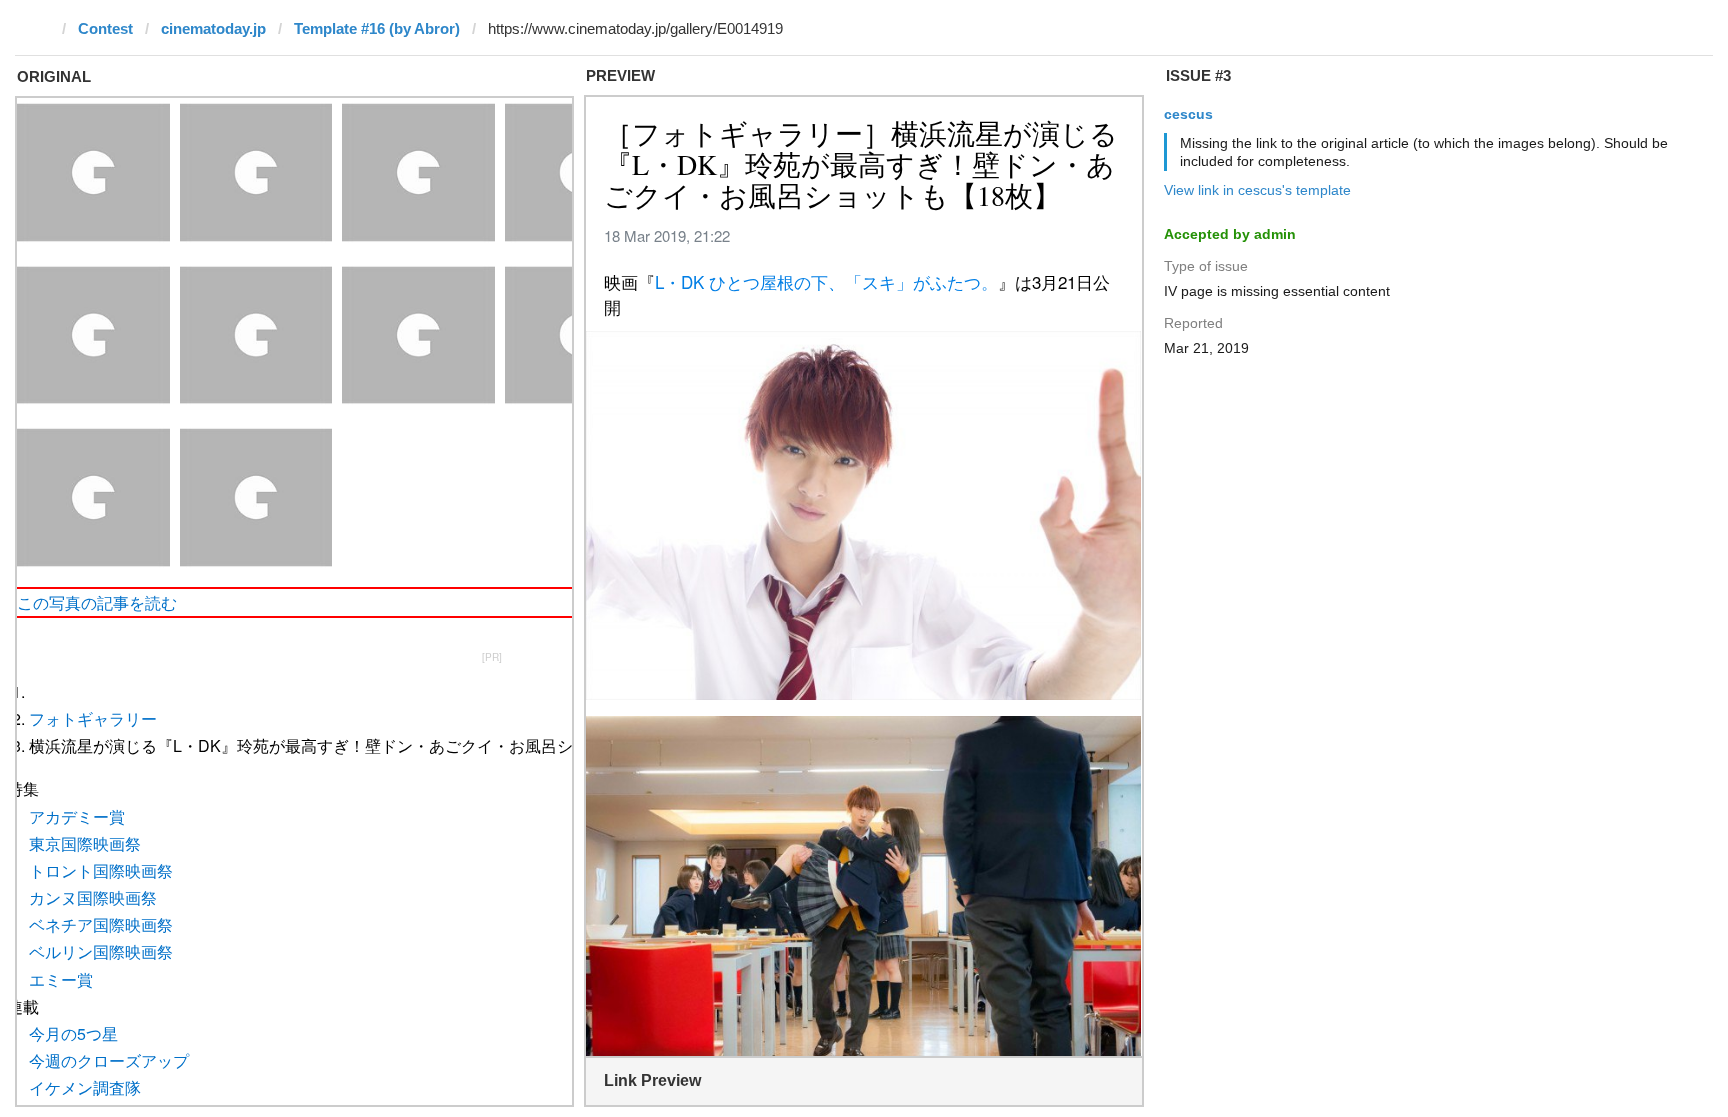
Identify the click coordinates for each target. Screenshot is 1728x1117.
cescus (1188, 114)
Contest (105, 28)
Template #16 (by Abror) (377, 28)
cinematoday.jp (213, 28)
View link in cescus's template (1257, 190)
